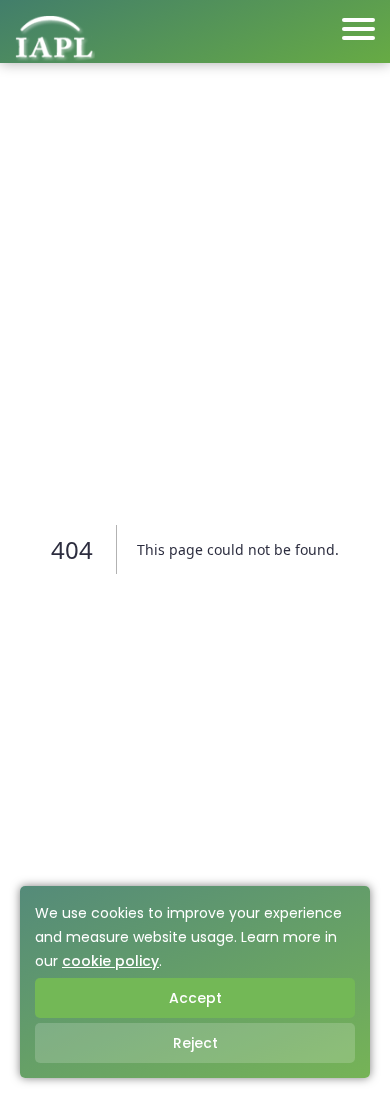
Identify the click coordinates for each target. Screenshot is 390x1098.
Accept (195, 998)
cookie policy (110, 961)
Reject (195, 1043)
